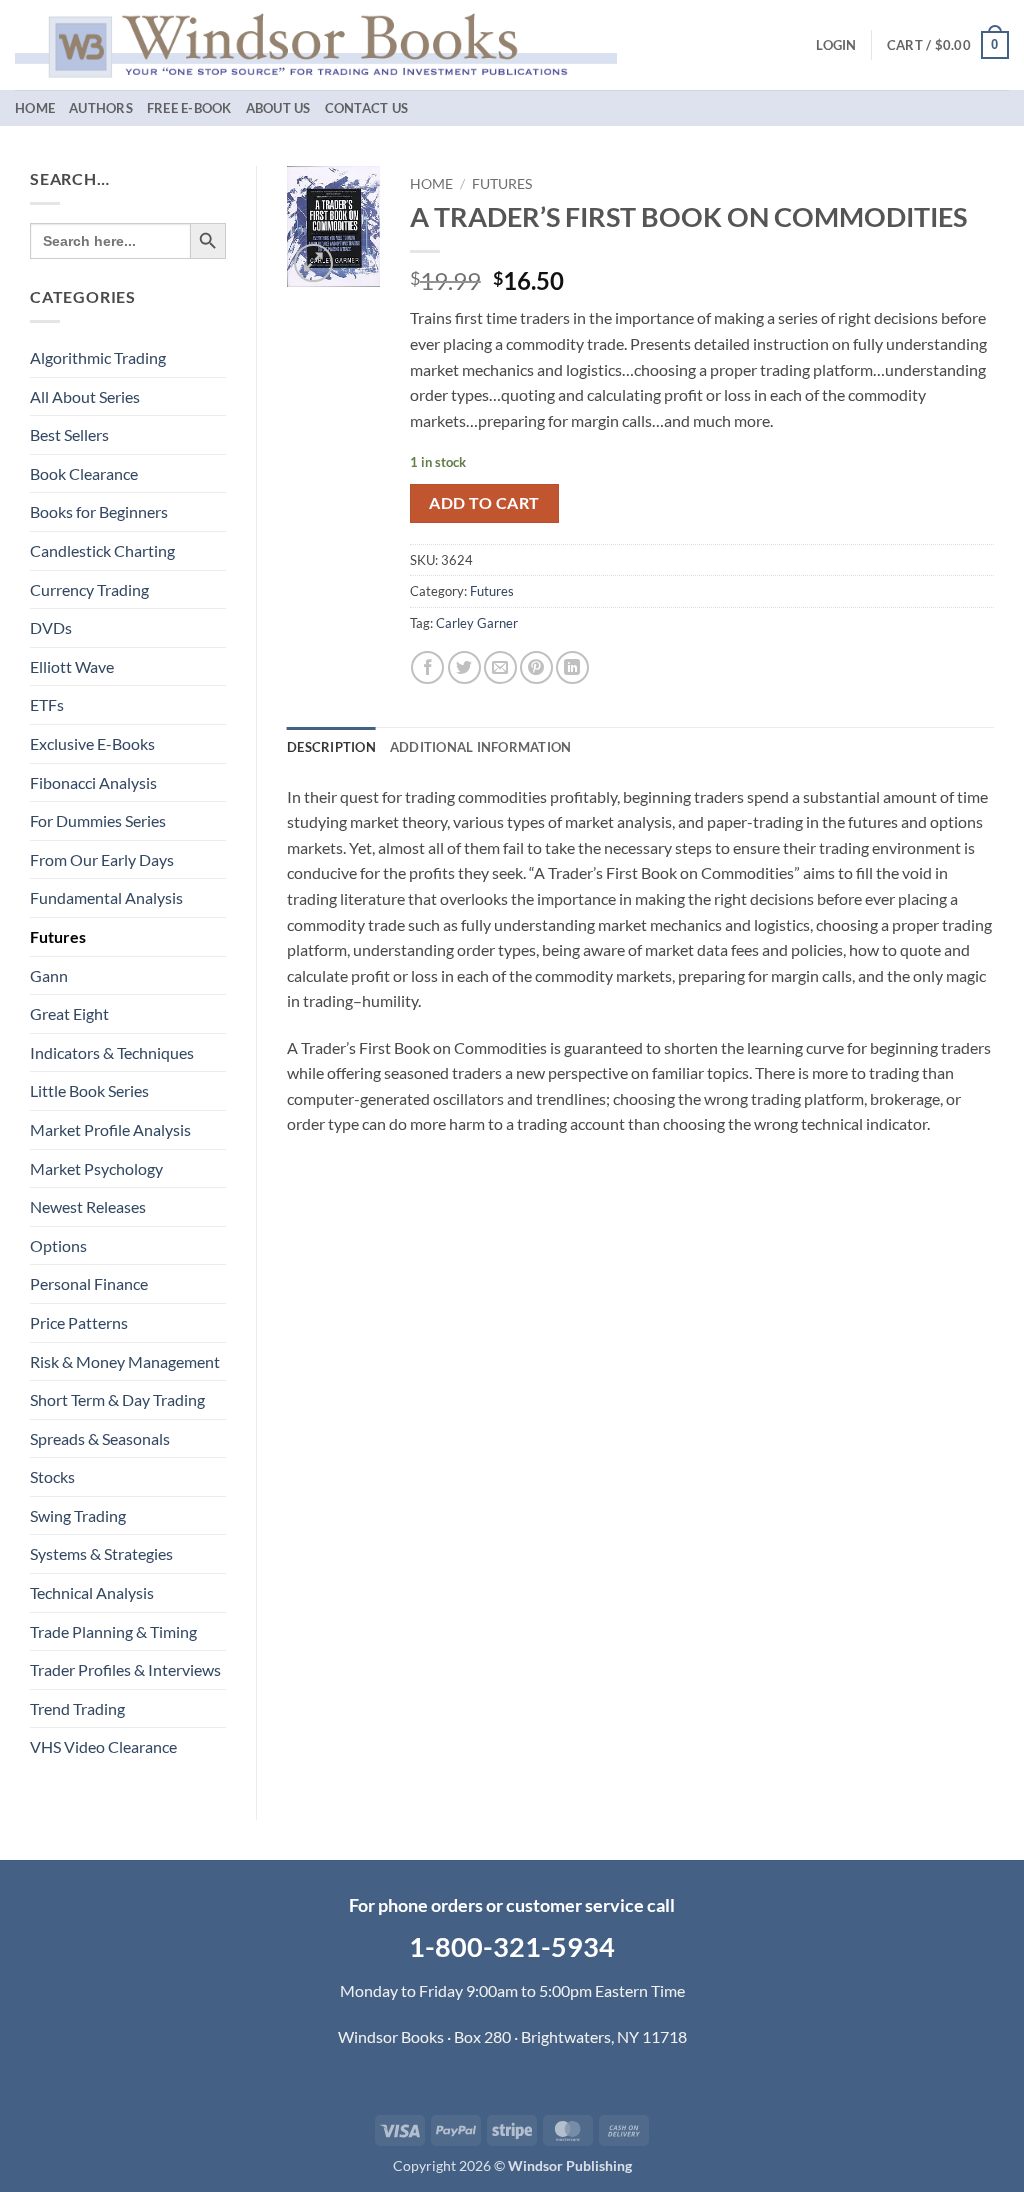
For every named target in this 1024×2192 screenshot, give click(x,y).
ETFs (47, 704)
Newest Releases (88, 1206)
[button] (836, 45)
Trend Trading (77, 1708)
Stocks (52, 1476)
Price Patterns (79, 1322)
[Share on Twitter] (464, 667)
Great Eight (69, 1013)
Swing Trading (78, 1515)
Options (58, 1245)
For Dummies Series (98, 820)
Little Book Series (89, 1090)
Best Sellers (69, 434)
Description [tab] (331, 747)
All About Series (85, 396)
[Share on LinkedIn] (572, 667)
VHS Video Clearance (103, 1746)
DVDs (51, 627)
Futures (58, 936)
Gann (49, 975)
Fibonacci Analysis (93, 782)
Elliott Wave (72, 666)
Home (35, 108)
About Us (278, 108)
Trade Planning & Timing (113, 1631)
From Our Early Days (102, 859)
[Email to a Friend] (500, 667)
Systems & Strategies (101, 1553)
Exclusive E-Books (92, 743)
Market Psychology (96, 1168)
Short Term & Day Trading (117, 1399)
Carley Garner (477, 623)
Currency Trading (89, 589)
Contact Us (367, 108)
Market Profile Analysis (110, 1129)
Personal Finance (89, 1283)
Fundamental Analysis (106, 897)
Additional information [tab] (481, 747)
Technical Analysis (92, 1592)
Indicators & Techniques (112, 1052)
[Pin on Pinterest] (536, 667)
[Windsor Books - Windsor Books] (316, 44)
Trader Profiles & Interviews (125, 1669)
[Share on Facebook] (427, 667)
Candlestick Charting (102, 550)
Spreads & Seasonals (100, 1438)
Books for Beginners (99, 511)
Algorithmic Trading (98, 357)
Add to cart (484, 503)
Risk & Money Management (125, 1361)
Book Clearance (84, 473)
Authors (101, 108)
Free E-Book (189, 108)
